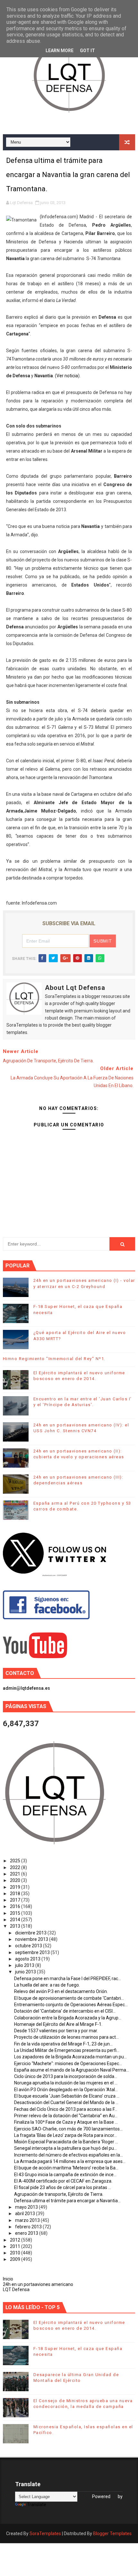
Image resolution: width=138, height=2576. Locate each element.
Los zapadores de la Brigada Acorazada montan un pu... (70, 2057)
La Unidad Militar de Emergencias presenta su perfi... (67, 2050)
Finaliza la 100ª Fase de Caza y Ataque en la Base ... (66, 2122)
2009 (16, 2259)
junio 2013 (26, 1972)
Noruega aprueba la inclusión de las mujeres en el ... (66, 2083)
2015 (16, 1913)
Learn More (60, 51)
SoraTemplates (45, 2534)
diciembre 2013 (31, 1933)
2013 (16, 1926)
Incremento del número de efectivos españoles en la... (69, 2155)
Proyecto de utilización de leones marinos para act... (66, 2037)
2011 (16, 2246)
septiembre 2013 (33, 1952)
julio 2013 (25, 1965)
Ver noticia (67, 376)
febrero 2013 (29, 2227)
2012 (16, 2240)
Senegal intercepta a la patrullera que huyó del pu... (65, 2148)
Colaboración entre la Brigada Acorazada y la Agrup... (68, 2018)
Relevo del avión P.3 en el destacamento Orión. (61, 1991)
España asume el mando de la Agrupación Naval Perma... (72, 2070)
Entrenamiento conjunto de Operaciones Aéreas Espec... (71, 2005)
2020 (16, 1880)
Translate (37, 2505)
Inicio (8, 2279)
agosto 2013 (28, 1959)
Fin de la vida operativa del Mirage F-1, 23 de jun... (63, 2044)
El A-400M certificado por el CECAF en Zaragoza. (63, 2181)
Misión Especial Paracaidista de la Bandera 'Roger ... (66, 2142)
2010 (16, 2253)
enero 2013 (27, 2233)
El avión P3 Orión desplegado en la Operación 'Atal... (66, 2090)
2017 (16, 1900)
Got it (87, 51)
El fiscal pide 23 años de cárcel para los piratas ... (63, 2187)
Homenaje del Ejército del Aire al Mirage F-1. (58, 2024)
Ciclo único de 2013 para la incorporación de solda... (66, 2076)
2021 (16, 1874)
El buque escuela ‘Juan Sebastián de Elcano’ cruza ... (67, 2096)
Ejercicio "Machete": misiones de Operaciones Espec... (68, 2064)
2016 (16, 1906)
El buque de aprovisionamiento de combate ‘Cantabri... (69, 1998)
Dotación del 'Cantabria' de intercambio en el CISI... (65, 2011)
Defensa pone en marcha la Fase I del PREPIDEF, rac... (68, 1979)
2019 (16, 1887)
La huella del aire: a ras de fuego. (47, 1985)
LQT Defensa (16, 2289)
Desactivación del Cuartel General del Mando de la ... (66, 2102)
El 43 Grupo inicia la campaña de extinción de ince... (65, 2175)
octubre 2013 (29, 1946)
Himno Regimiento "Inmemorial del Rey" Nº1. (54, 1359)
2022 (16, 1867)
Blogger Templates (112, 2534)
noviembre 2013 (32, 1939)
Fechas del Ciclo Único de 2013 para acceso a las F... (66, 2109)
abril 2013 (26, 2214)
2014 (16, 1920)
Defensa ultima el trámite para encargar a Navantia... (67, 2201)
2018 (16, 1894)
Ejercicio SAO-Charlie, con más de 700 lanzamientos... (68, 2129)
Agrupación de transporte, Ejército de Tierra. (59, 2194)
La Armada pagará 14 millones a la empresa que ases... (70, 2161)
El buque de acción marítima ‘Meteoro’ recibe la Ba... (66, 2168)
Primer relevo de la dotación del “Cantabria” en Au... (66, 2116)
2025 (16, 1861)
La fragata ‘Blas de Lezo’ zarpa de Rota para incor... (65, 2135)
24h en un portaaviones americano (38, 2284)
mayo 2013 (27, 2207)
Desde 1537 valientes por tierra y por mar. (56, 2031)
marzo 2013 (28, 2220)
